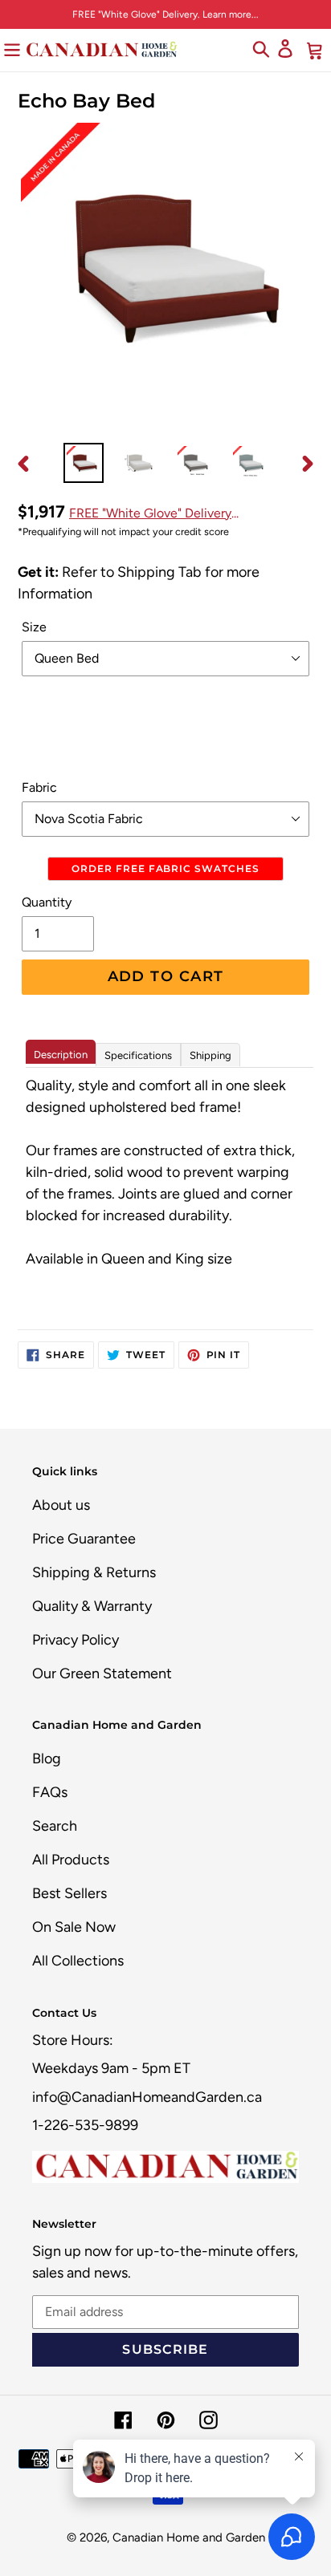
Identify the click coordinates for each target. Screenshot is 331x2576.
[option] (84, 463)
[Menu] (12, 49)
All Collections (78, 1961)
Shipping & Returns (94, 1572)
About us (61, 1505)
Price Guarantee (84, 1539)
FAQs (50, 1792)
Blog (47, 1759)
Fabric (39, 787)
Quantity (47, 902)
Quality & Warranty (92, 1606)
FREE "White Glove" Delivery (150, 513)
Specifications (138, 1055)
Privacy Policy (76, 1640)
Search (55, 1826)
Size (34, 627)
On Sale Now (74, 1927)
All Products (71, 1860)
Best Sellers (69, 1893)
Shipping (210, 1055)
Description (61, 1055)
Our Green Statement (102, 1673)
